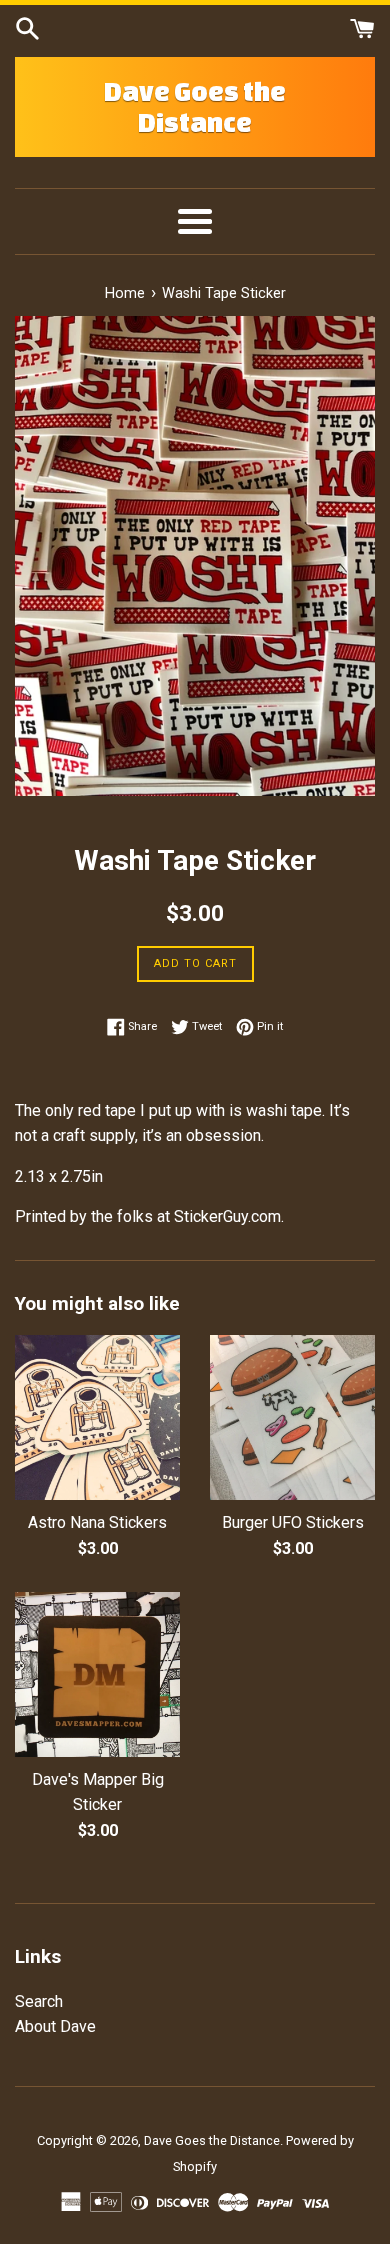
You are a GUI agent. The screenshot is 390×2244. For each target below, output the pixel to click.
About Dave (55, 2026)
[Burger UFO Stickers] (292, 1417)
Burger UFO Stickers (293, 1522)
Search (39, 2001)
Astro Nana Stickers (97, 1522)
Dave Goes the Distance (195, 106)
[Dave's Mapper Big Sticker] (97, 1674)
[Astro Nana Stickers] (97, 1417)
